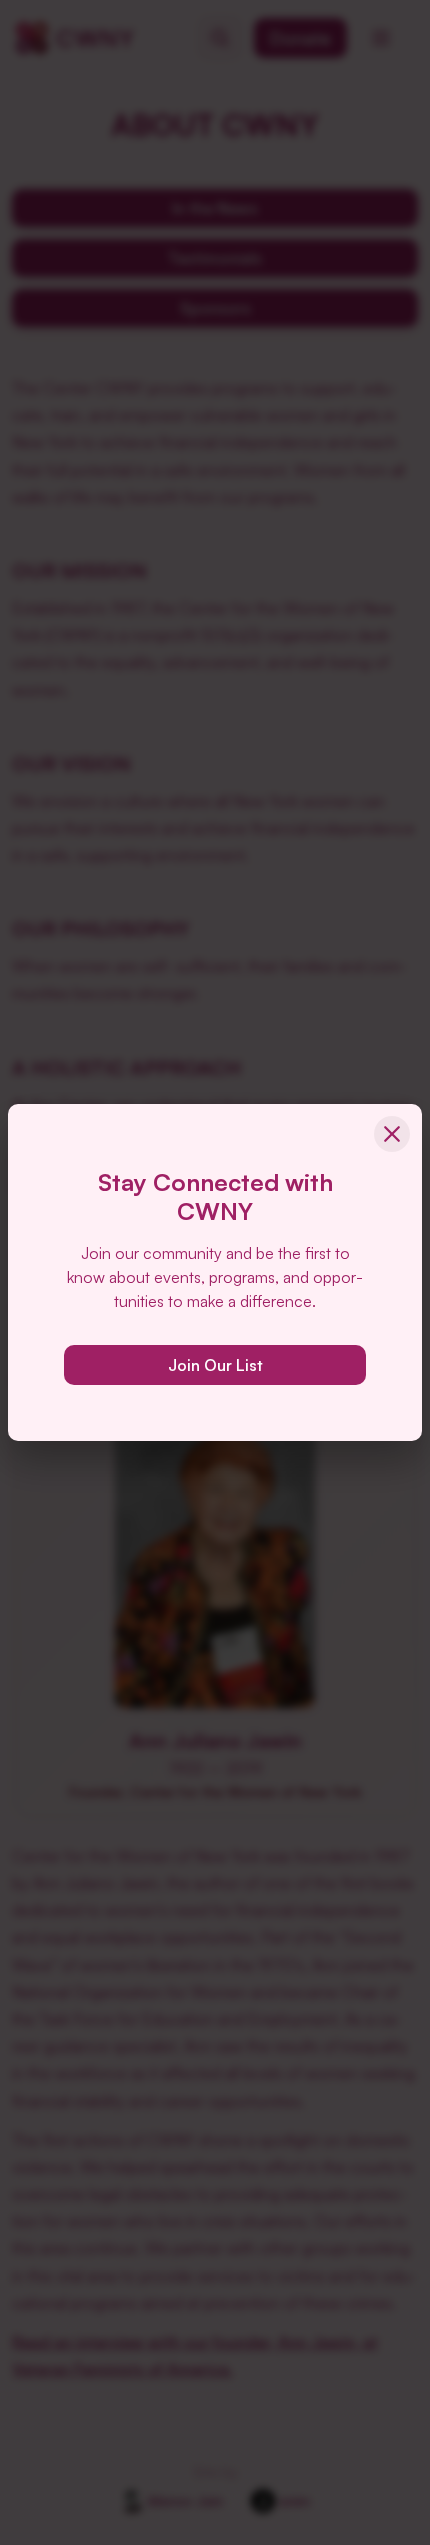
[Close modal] (392, 1134)
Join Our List (215, 1365)
